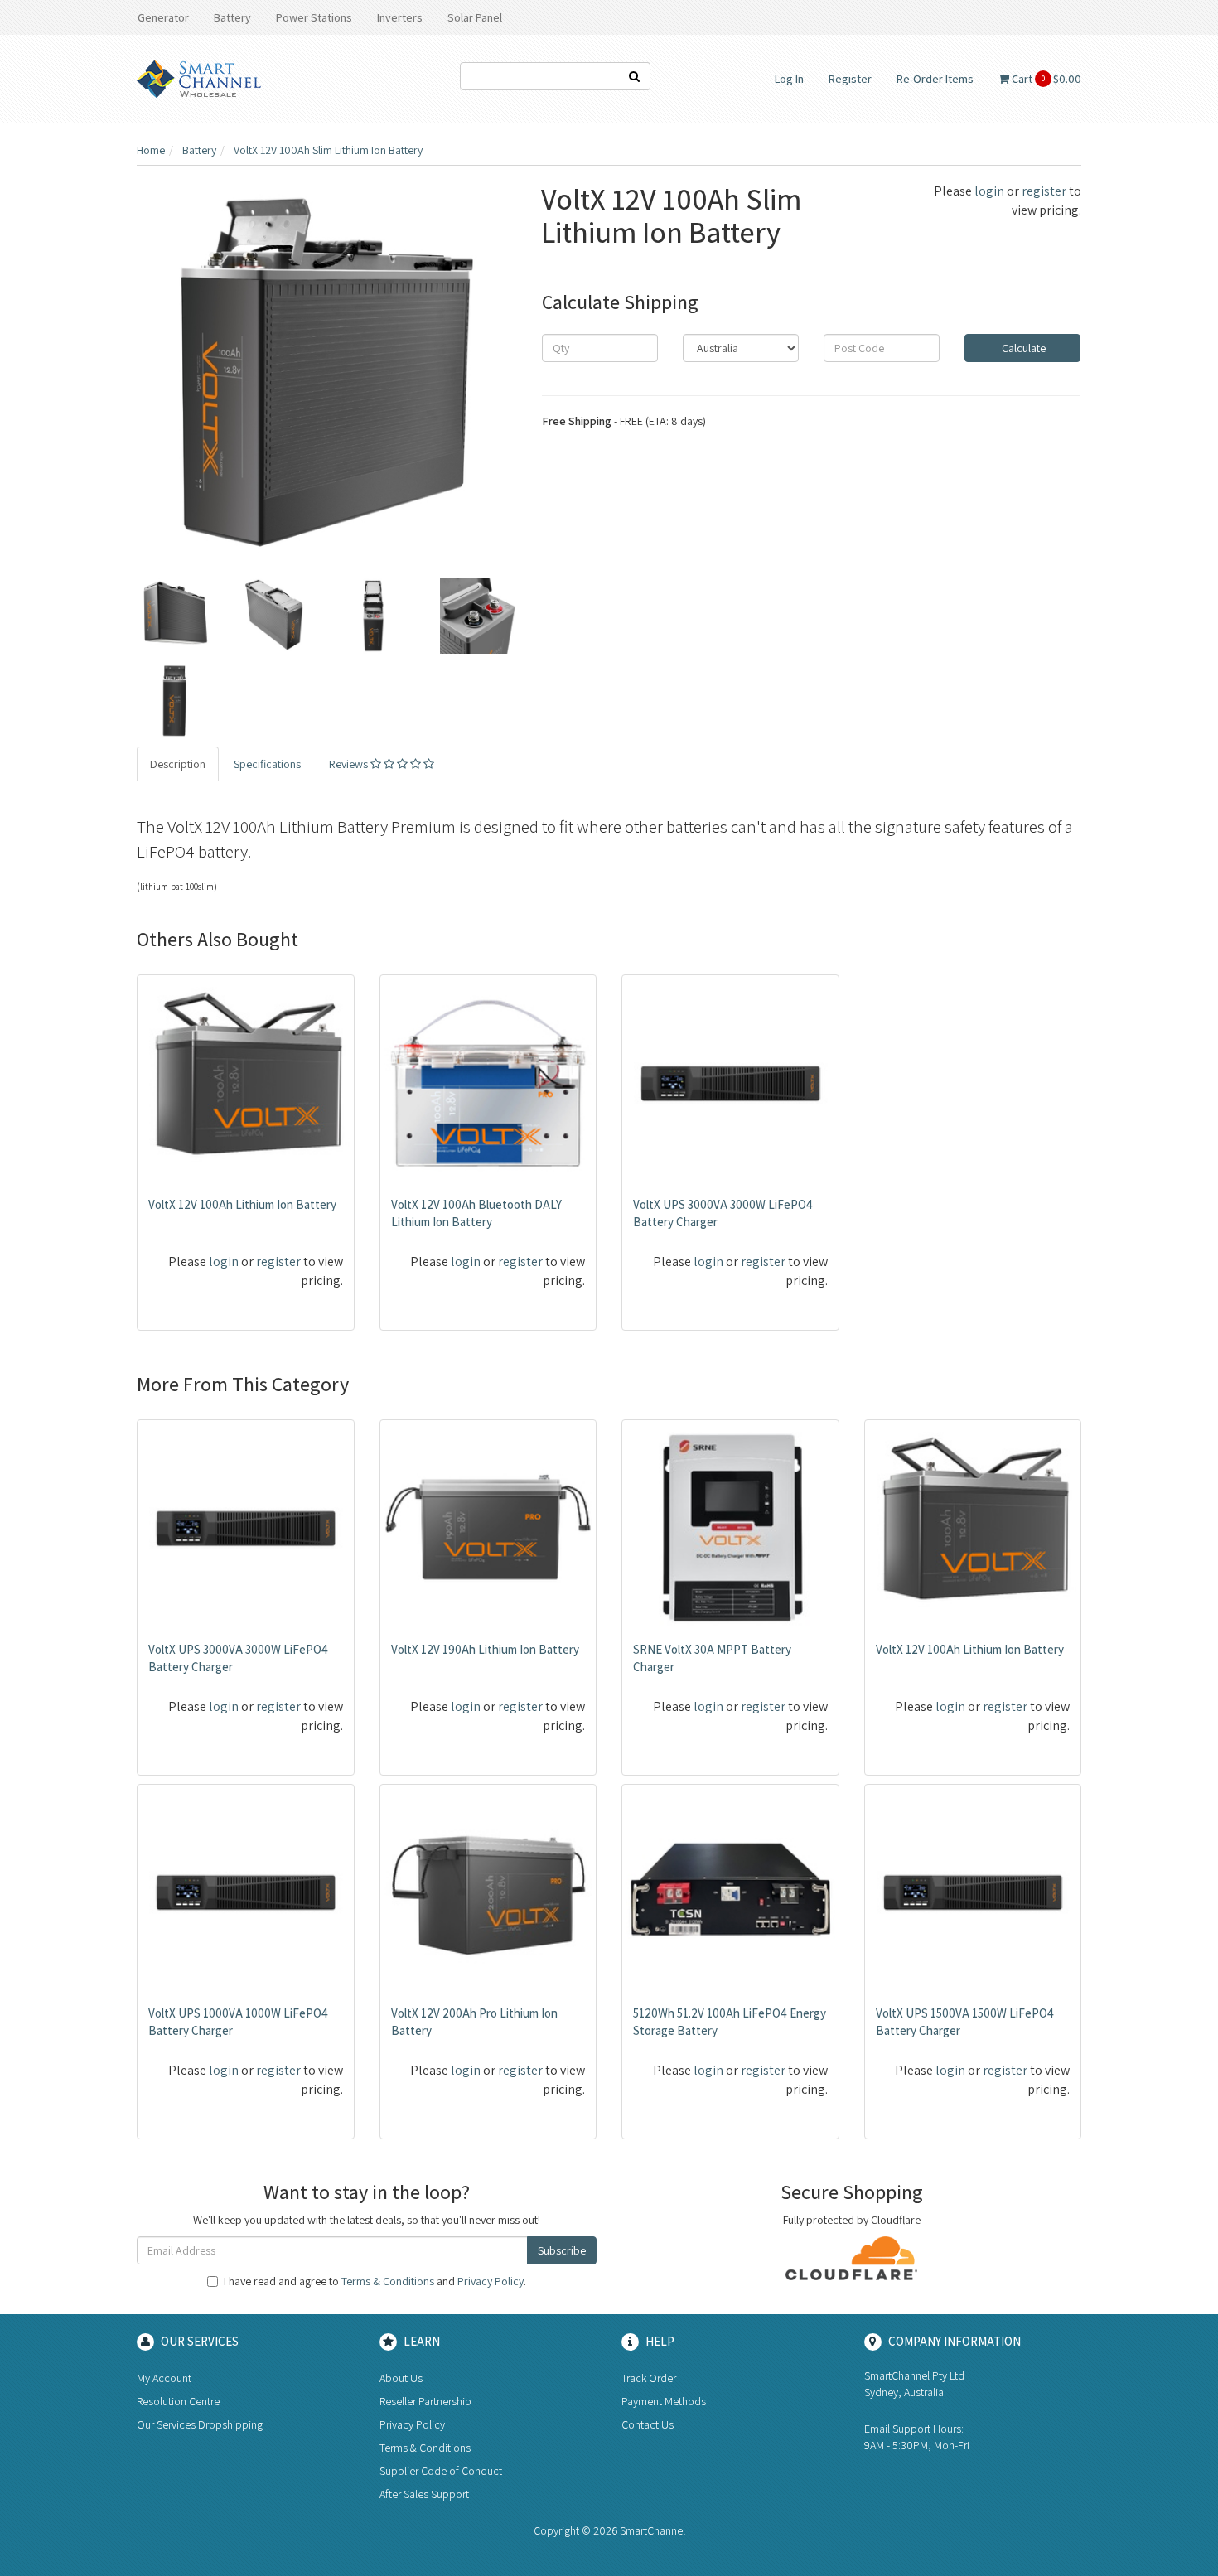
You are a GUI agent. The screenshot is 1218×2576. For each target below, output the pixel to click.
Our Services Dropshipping (200, 2424)
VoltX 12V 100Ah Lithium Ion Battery (242, 1204)
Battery (232, 17)
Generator (163, 17)
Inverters (400, 17)
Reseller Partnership (425, 2401)
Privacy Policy (491, 2281)
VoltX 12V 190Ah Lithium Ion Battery (485, 1649)
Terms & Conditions (388, 2281)
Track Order (649, 2378)
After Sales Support (424, 2494)
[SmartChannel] (199, 78)
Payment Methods (664, 2401)
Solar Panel (475, 17)
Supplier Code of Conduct (441, 2471)
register (1044, 191)
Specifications (267, 764)
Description (178, 764)
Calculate (1022, 348)
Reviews (350, 764)
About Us (401, 2378)
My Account (164, 2378)
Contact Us (648, 2424)
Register (850, 79)
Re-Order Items (935, 79)
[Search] (635, 76)
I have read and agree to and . (375, 2281)
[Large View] (175, 616)
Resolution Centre (178, 2401)
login (989, 191)
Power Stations (314, 17)
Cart (1045, 79)
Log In (789, 79)
